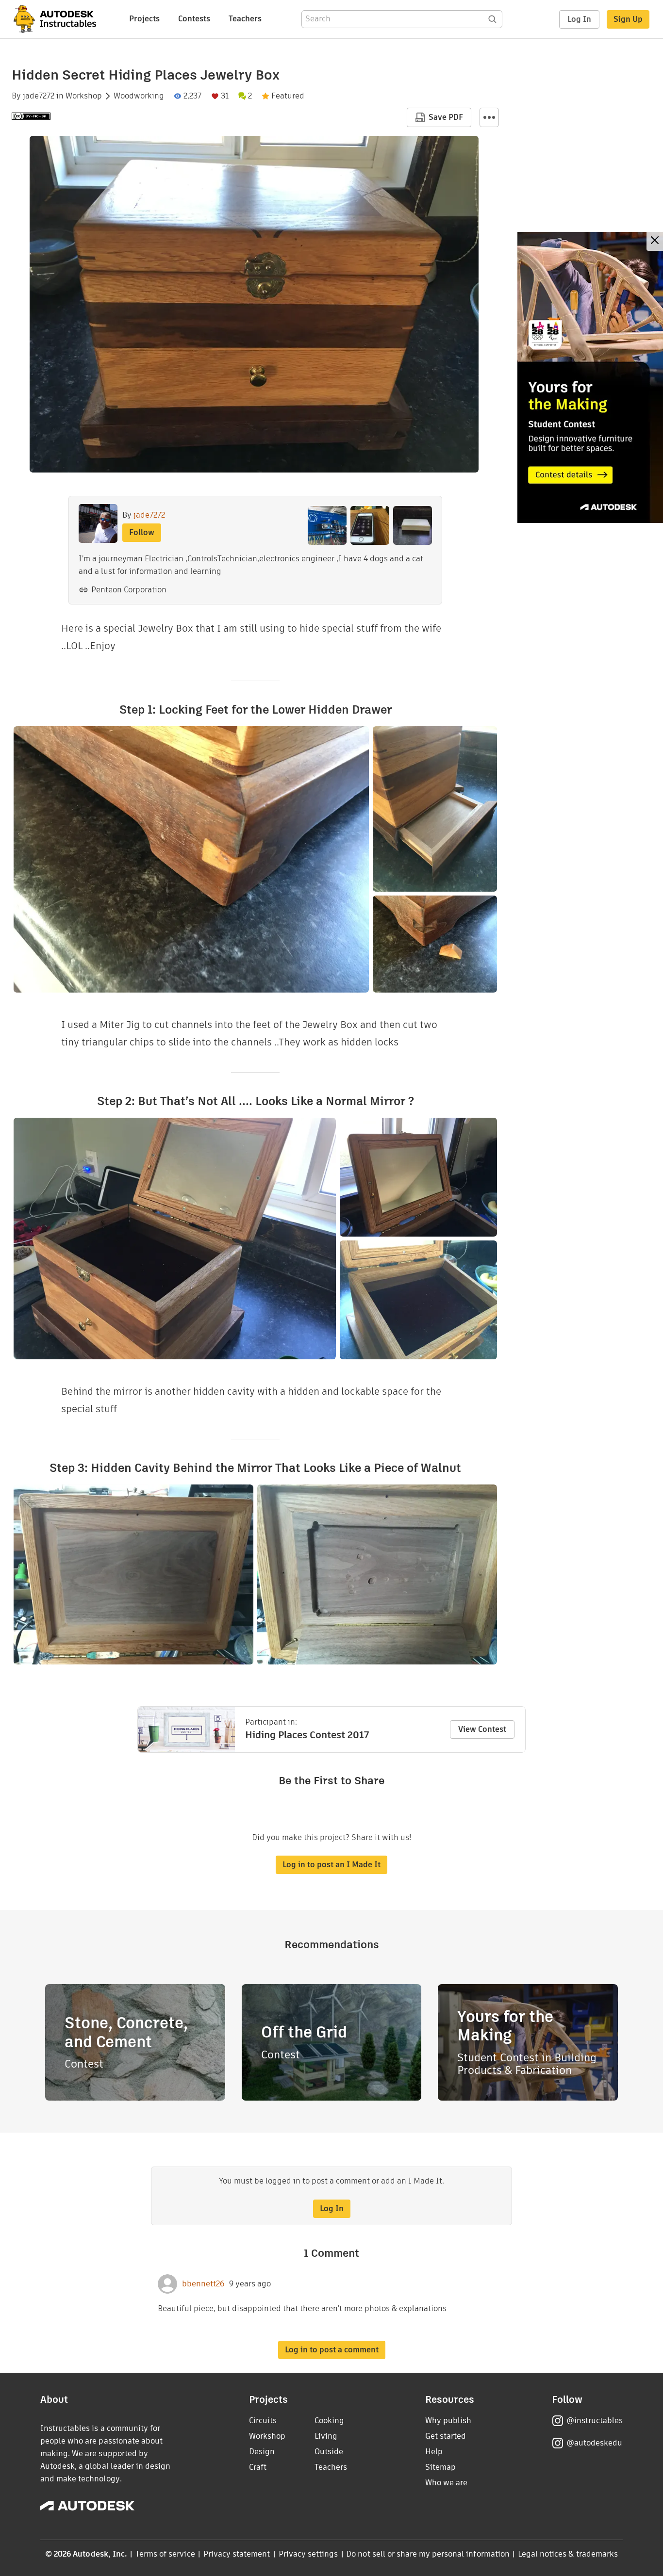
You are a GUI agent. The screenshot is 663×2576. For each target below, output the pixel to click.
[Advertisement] (590, 377)
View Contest (482, 1729)
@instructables (595, 2421)
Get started (446, 2436)
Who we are (446, 2483)
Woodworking (139, 96)
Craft (258, 2467)
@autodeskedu (594, 2443)
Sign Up (628, 19)
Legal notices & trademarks (568, 2554)
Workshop (84, 96)
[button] (489, 117)
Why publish (448, 2421)
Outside (329, 2452)
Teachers (245, 19)
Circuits (263, 2421)
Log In (579, 19)
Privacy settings (308, 2554)
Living (326, 2436)
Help (434, 2452)
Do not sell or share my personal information (428, 2554)
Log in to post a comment (332, 2350)
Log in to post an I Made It (331, 1865)
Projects (144, 19)
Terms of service (165, 2554)
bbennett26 (203, 2284)
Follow (142, 532)
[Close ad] (655, 241)
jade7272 (39, 96)
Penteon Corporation (129, 590)
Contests (194, 19)
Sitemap (440, 2467)
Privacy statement (237, 2554)
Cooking (329, 2421)
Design (262, 2452)
